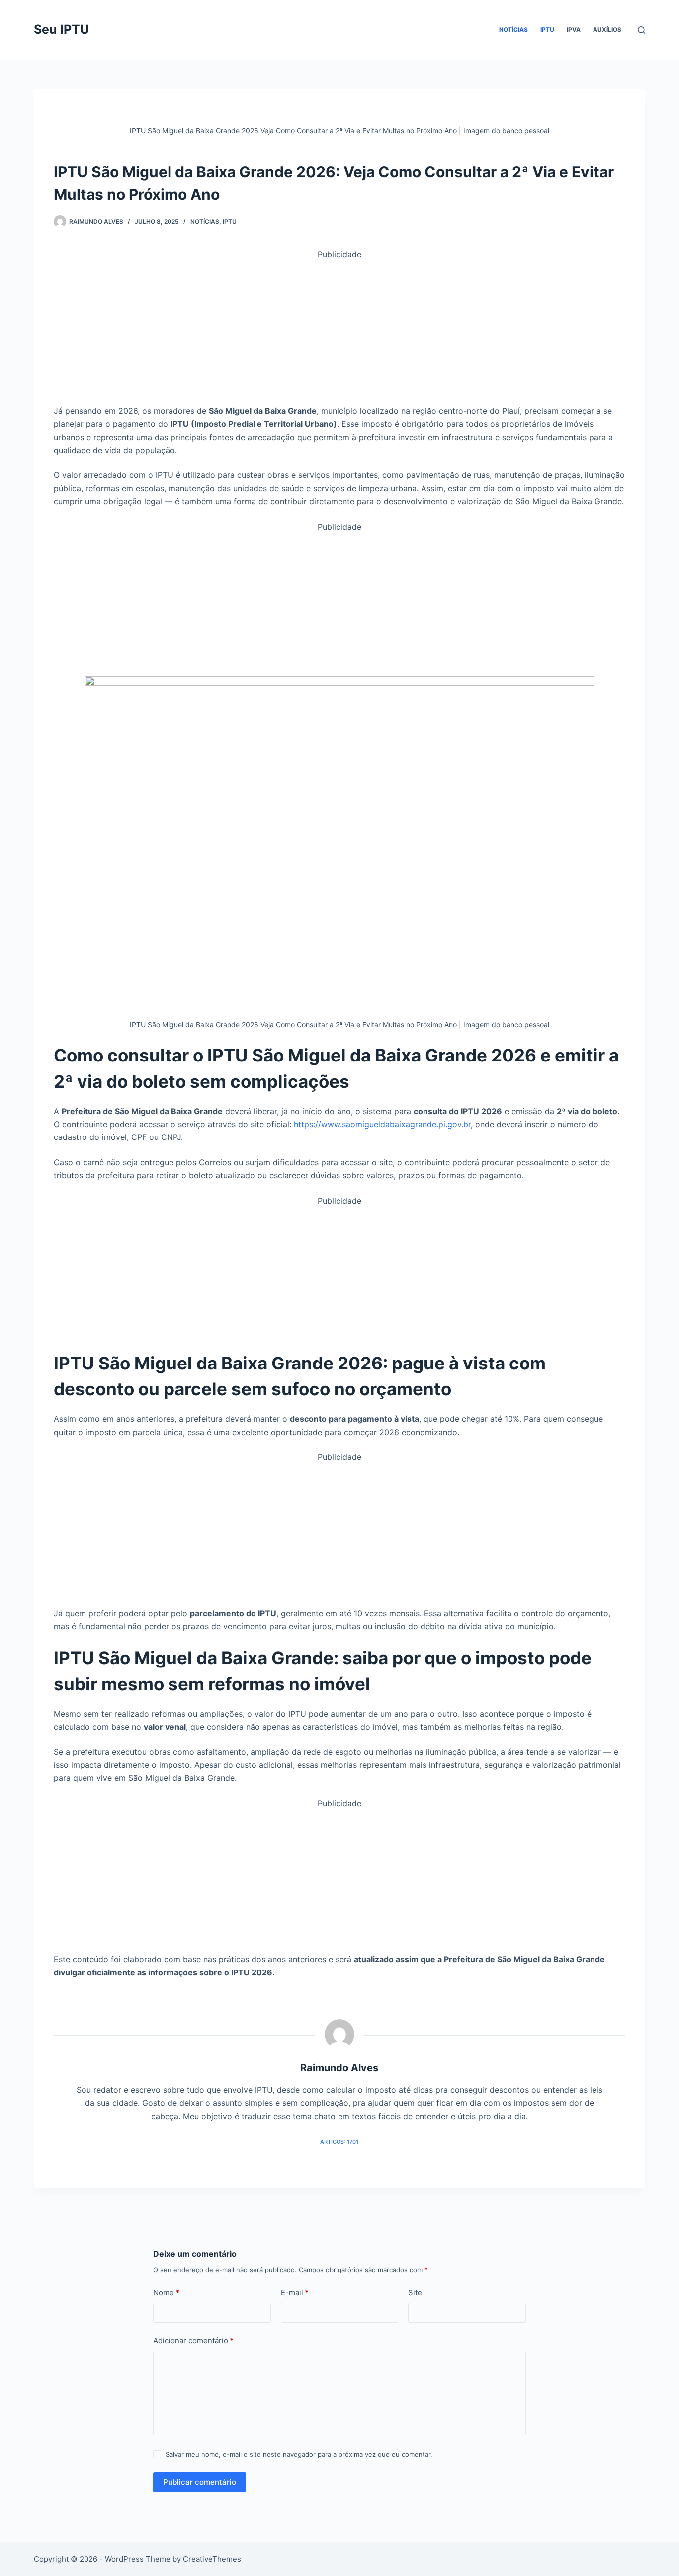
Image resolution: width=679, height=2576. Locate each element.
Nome (166, 2293)
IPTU (547, 30)
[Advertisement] (339, 331)
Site (415, 2293)
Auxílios (607, 30)
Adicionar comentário (193, 2340)
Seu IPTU (61, 29)
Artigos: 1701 (339, 2142)
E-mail (295, 2293)
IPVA (574, 30)
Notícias (513, 30)
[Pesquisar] (641, 30)
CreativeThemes (212, 2559)
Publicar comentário (200, 2482)
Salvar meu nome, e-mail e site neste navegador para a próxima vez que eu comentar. (299, 2454)
